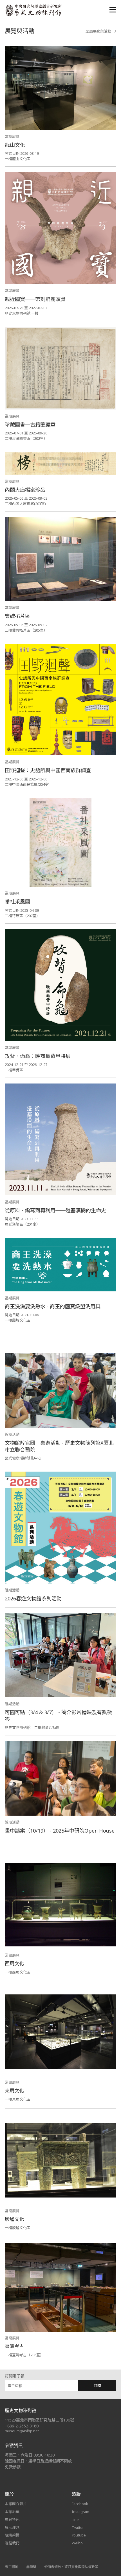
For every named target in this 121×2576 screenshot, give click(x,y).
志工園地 (12, 2567)
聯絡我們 (12, 2543)
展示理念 (12, 2527)
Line (75, 2520)
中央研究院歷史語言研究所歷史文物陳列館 (33, 10)
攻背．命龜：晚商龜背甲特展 (38, 1056)
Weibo (77, 2543)
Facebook (80, 2504)
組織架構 (12, 2535)
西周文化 (14, 1963)
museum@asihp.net (22, 2431)
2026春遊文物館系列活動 (33, 1598)
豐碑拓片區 (17, 616)
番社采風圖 (17, 902)
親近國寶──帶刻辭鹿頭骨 (35, 299)
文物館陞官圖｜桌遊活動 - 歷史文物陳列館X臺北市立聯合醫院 (59, 1446)
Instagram (80, 2512)
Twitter (78, 2527)
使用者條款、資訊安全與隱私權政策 (71, 2567)
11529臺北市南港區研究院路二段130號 (39, 2420)
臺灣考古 (14, 2346)
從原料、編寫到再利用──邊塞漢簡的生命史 (55, 1210)
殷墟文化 (14, 2219)
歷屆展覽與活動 (98, 31)
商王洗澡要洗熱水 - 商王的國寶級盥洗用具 (53, 1306)
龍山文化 (15, 145)
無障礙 (31, 2567)
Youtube (79, 2535)
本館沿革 (12, 2512)
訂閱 (97, 2386)
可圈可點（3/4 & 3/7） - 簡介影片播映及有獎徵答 (58, 1716)
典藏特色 (12, 2520)
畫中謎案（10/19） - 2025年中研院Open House (60, 1831)
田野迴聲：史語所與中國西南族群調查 (48, 770)
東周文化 (14, 2091)
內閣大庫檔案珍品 (25, 490)
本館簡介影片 (16, 2504)
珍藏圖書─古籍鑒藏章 (30, 425)
